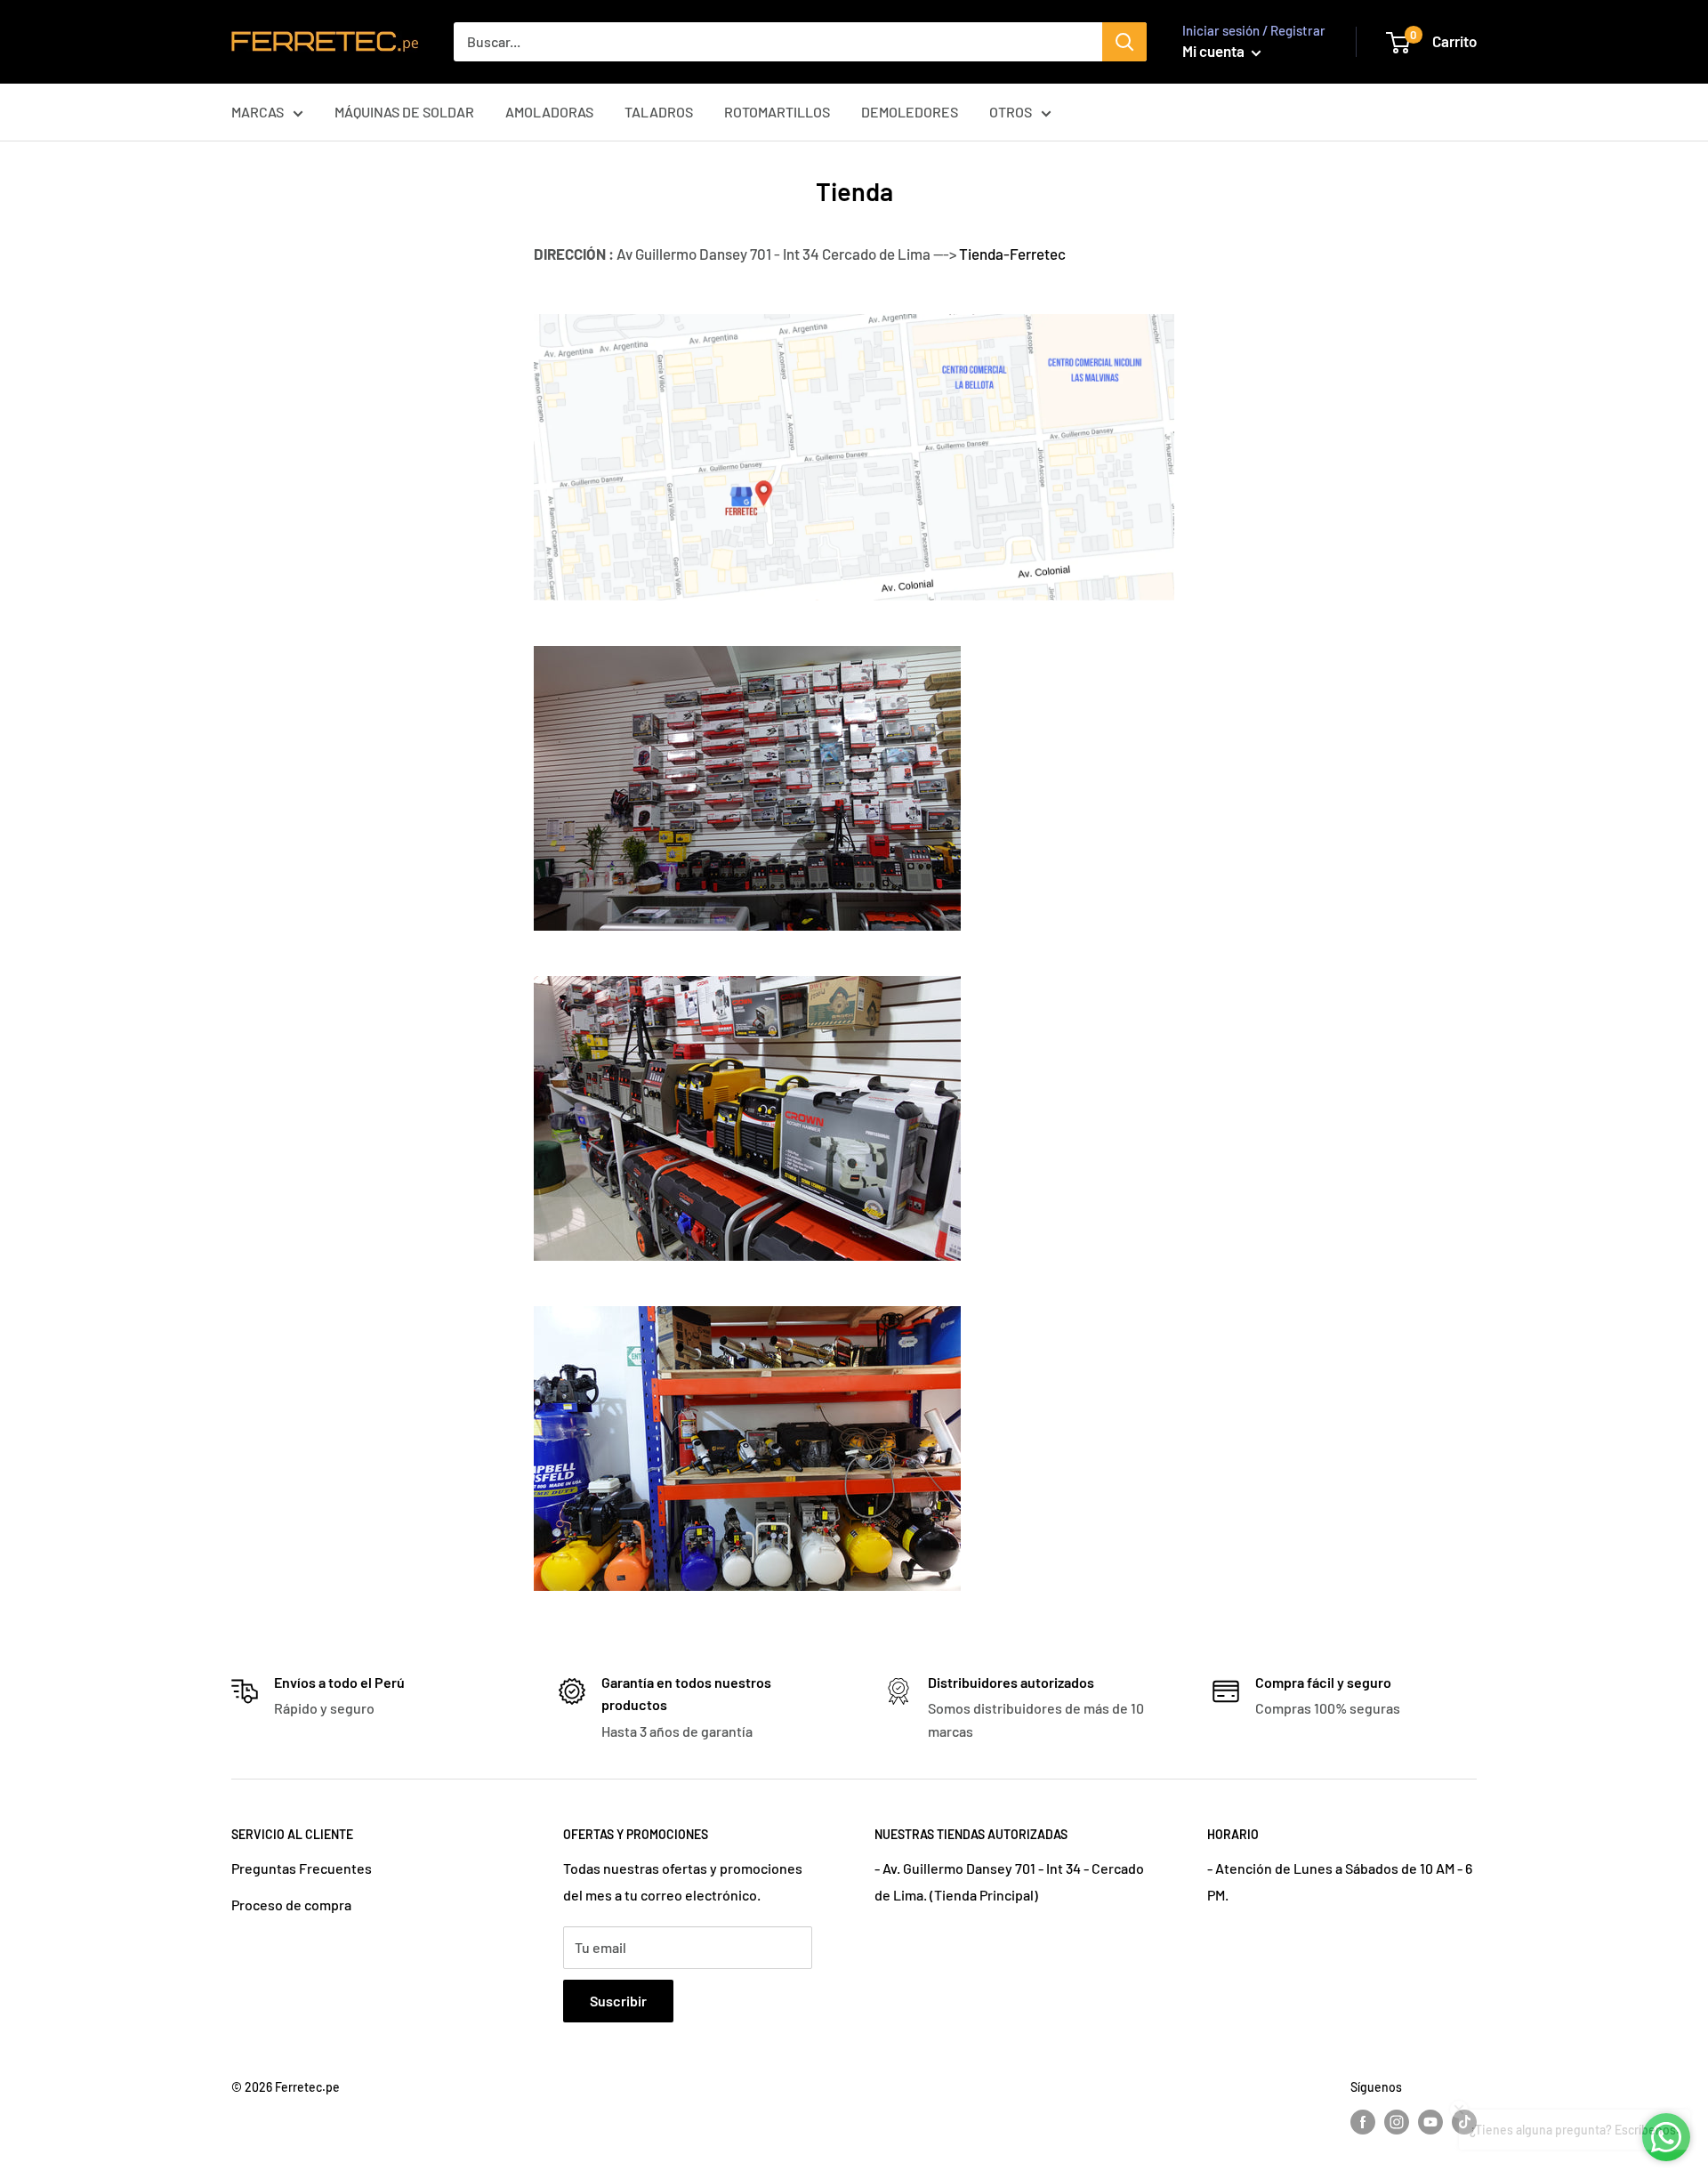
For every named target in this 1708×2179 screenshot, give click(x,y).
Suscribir (618, 2001)
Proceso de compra (291, 1905)
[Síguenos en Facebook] (1363, 2121)
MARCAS (258, 112)
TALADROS (659, 112)
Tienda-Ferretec (1012, 254)
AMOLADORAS (549, 112)
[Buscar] (1124, 42)
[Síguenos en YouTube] (1430, 2121)
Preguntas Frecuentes (302, 1868)
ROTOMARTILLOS (777, 112)
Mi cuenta (1215, 51)
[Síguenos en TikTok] (1464, 2121)
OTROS (1011, 112)
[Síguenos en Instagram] (1397, 2121)
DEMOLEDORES (910, 112)
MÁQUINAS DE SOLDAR (404, 112)
